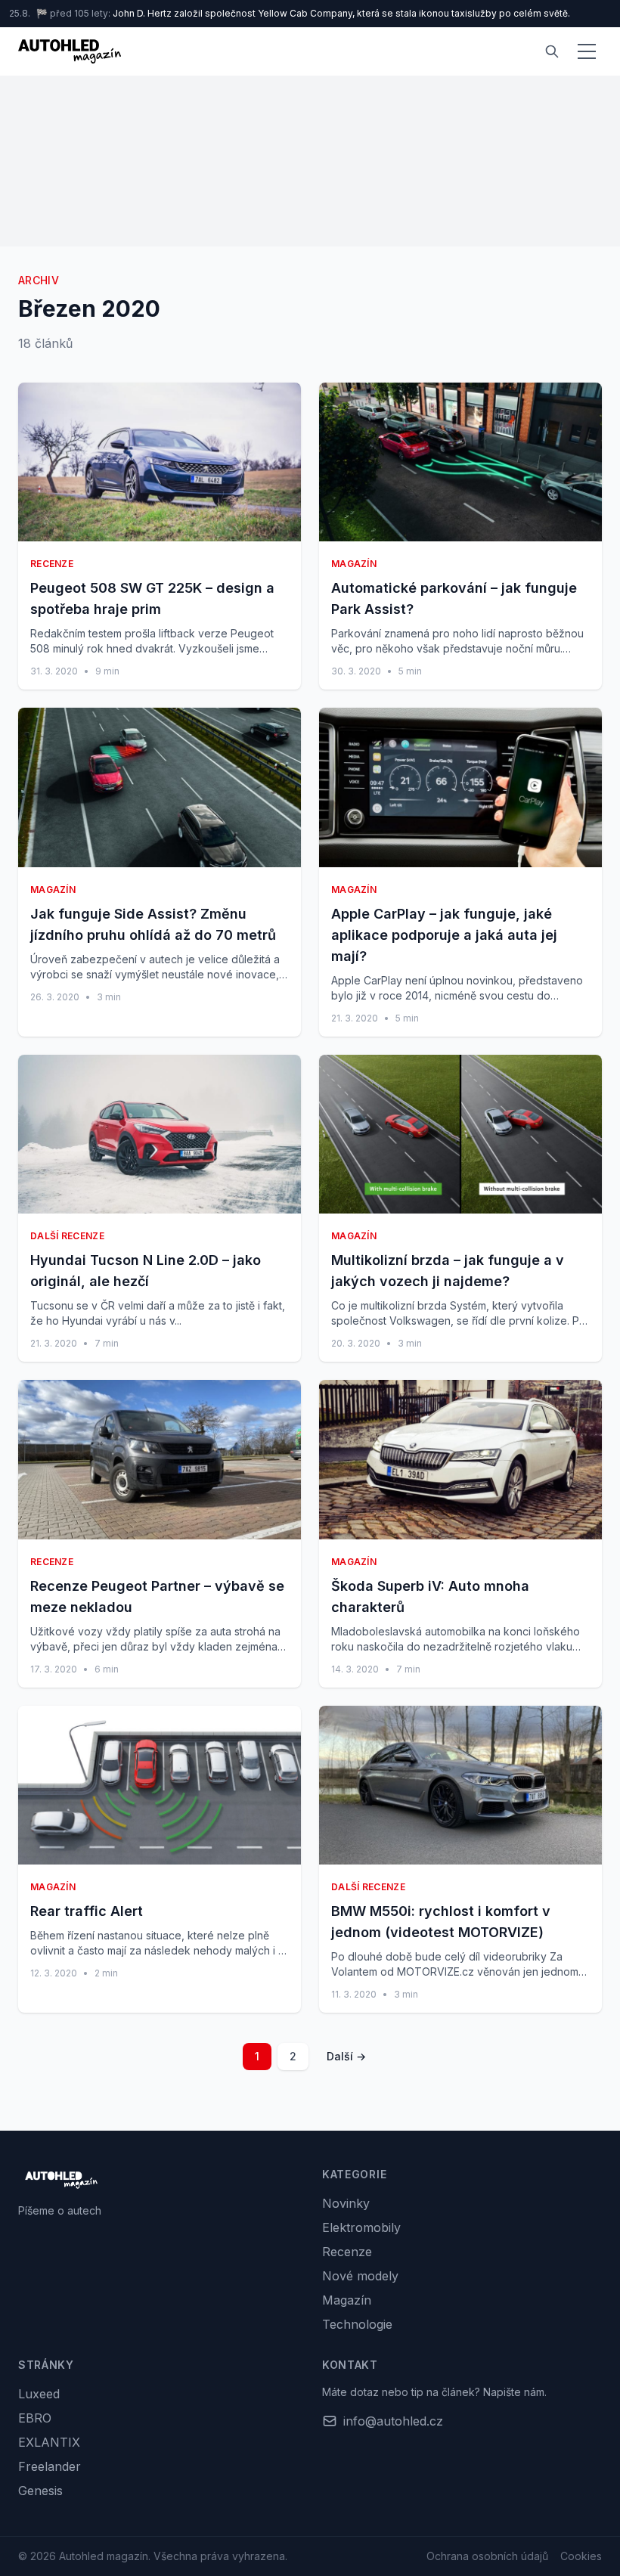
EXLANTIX (49, 2442)
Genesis (40, 2491)
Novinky (346, 2203)
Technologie (357, 2324)
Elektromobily (361, 2227)
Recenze (347, 2252)
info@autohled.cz (393, 2421)
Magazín (347, 2300)
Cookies (581, 2556)
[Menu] (587, 51)
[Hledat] (552, 51)
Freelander (50, 2466)
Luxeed (39, 2394)
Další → (346, 2056)
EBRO (35, 2418)
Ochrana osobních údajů (487, 2556)
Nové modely (360, 2276)
